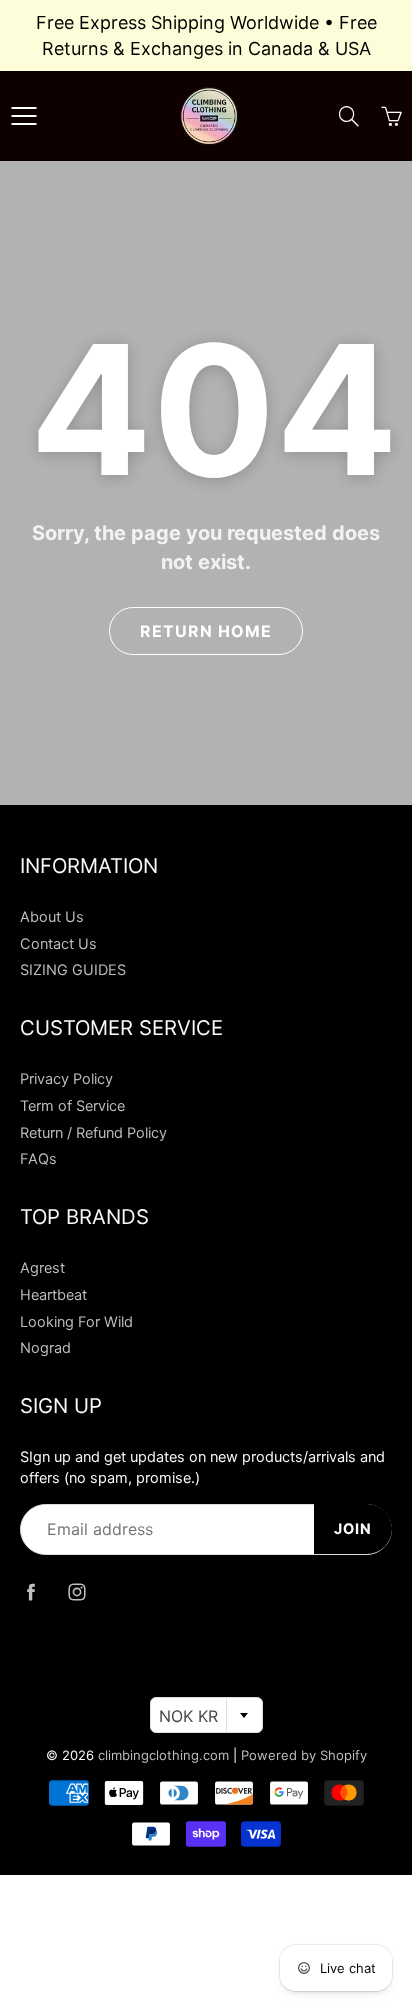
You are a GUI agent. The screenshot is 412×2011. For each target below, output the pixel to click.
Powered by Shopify (304, 1755)
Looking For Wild (76, 1322)
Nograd (45, 1348)
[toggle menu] (23, 116)
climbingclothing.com (163, 1755)
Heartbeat (53, 1295)
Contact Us (58, 944)
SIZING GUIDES (73, 970)
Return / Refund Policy (93, 1133)
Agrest (42, 1268)
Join (353, 1529)
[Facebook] (30, 1592)
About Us (52, 917)
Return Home (206, 631)
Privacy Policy (66, 1079)
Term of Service (72, 1106)
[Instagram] (76, 1592)
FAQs (38, 1159)
